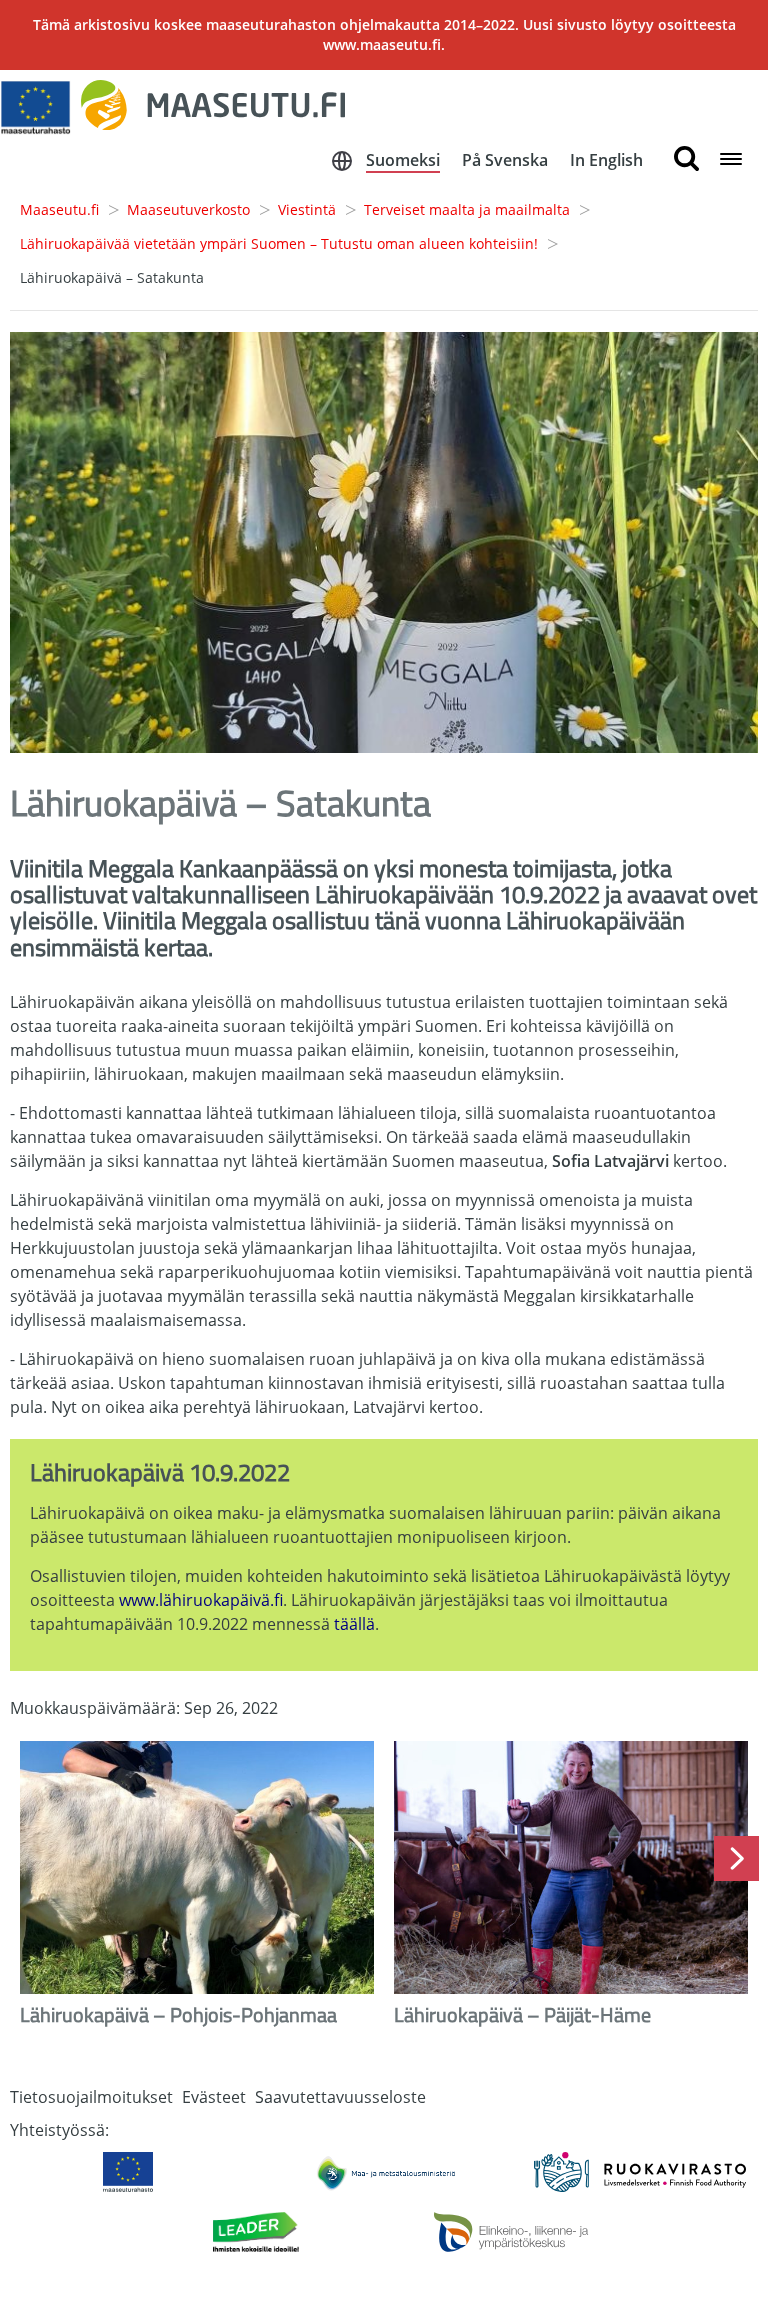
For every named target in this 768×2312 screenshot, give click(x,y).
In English (606, 160)
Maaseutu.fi (59, 209)
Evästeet (214, 2097)
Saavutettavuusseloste (340, 2097)
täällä (354, 1624)
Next (736, 1858)
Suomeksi (403, 160)
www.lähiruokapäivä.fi (201, 1600)
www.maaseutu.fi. (384, 44)
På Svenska (505, 160)
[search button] (686, 159)
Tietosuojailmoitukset (91, 2097)
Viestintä (307, 209)
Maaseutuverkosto (188, 209)
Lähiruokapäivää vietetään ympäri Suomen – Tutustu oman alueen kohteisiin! (279, 243)
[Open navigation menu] (731, 160)
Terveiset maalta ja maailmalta (467, 209)
